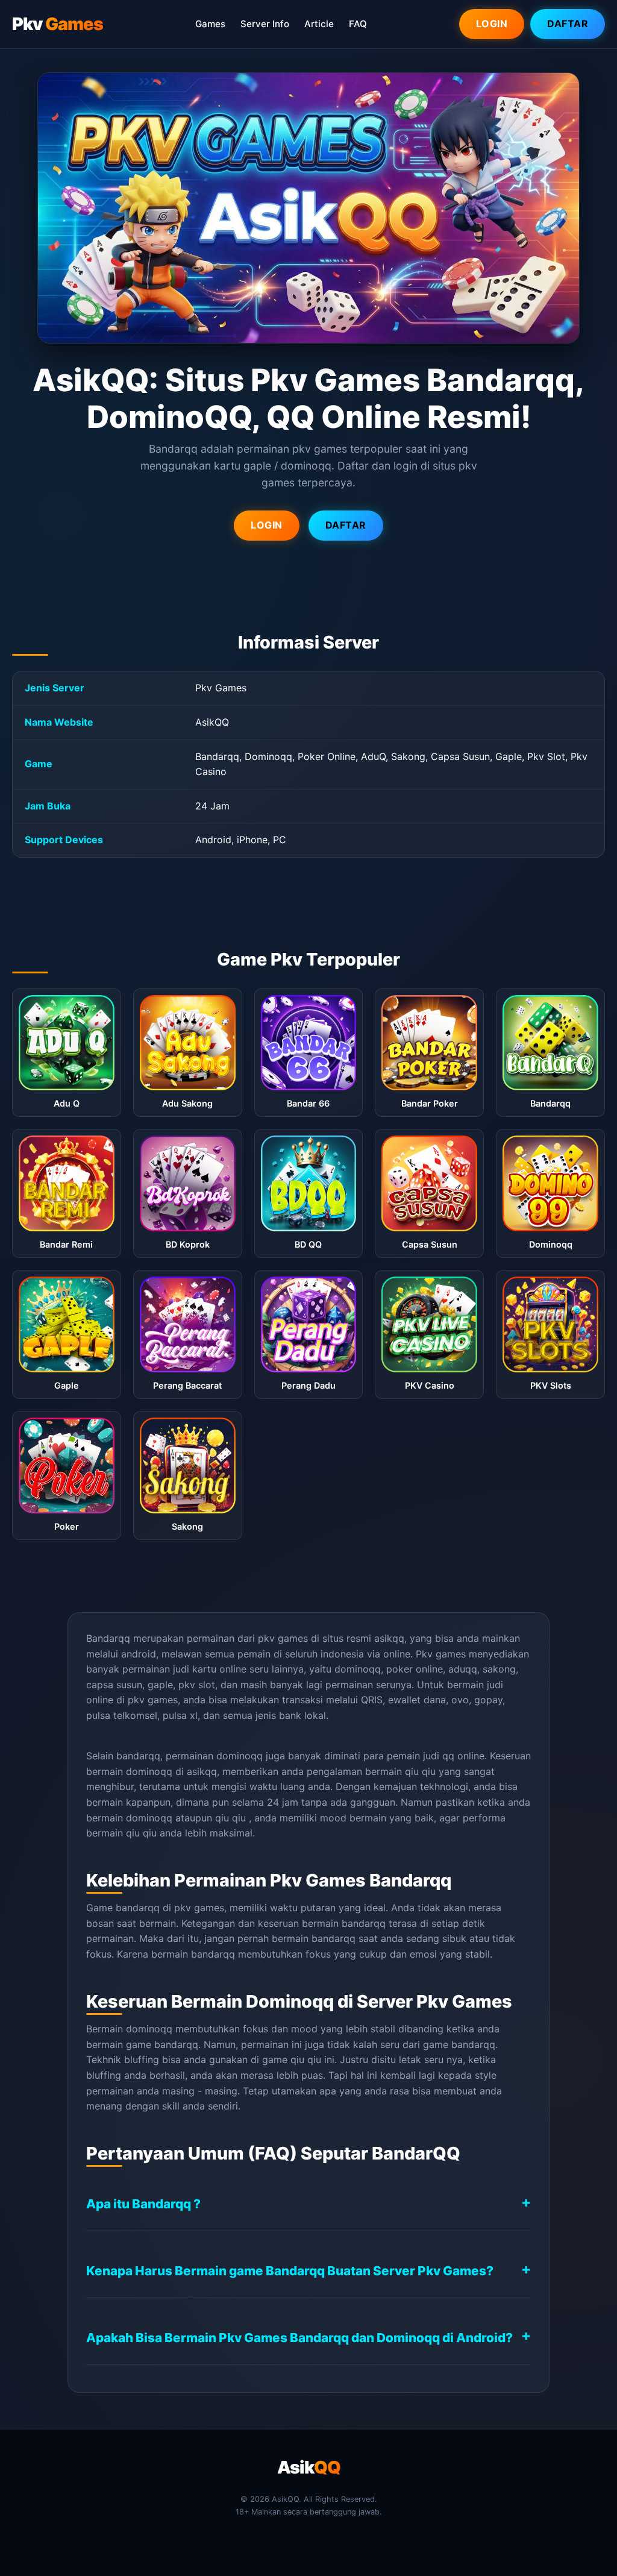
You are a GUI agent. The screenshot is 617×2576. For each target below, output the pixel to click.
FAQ (358, 24)
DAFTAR (346, 525)
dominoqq (149, 1818)
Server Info (265, 24)
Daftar (568, 24)
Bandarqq (108, 1638)
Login (492, 24)
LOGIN (267, 525)
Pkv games (441, 1654)
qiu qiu (420, 1771)
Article (319, 24)
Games (210, 24)
